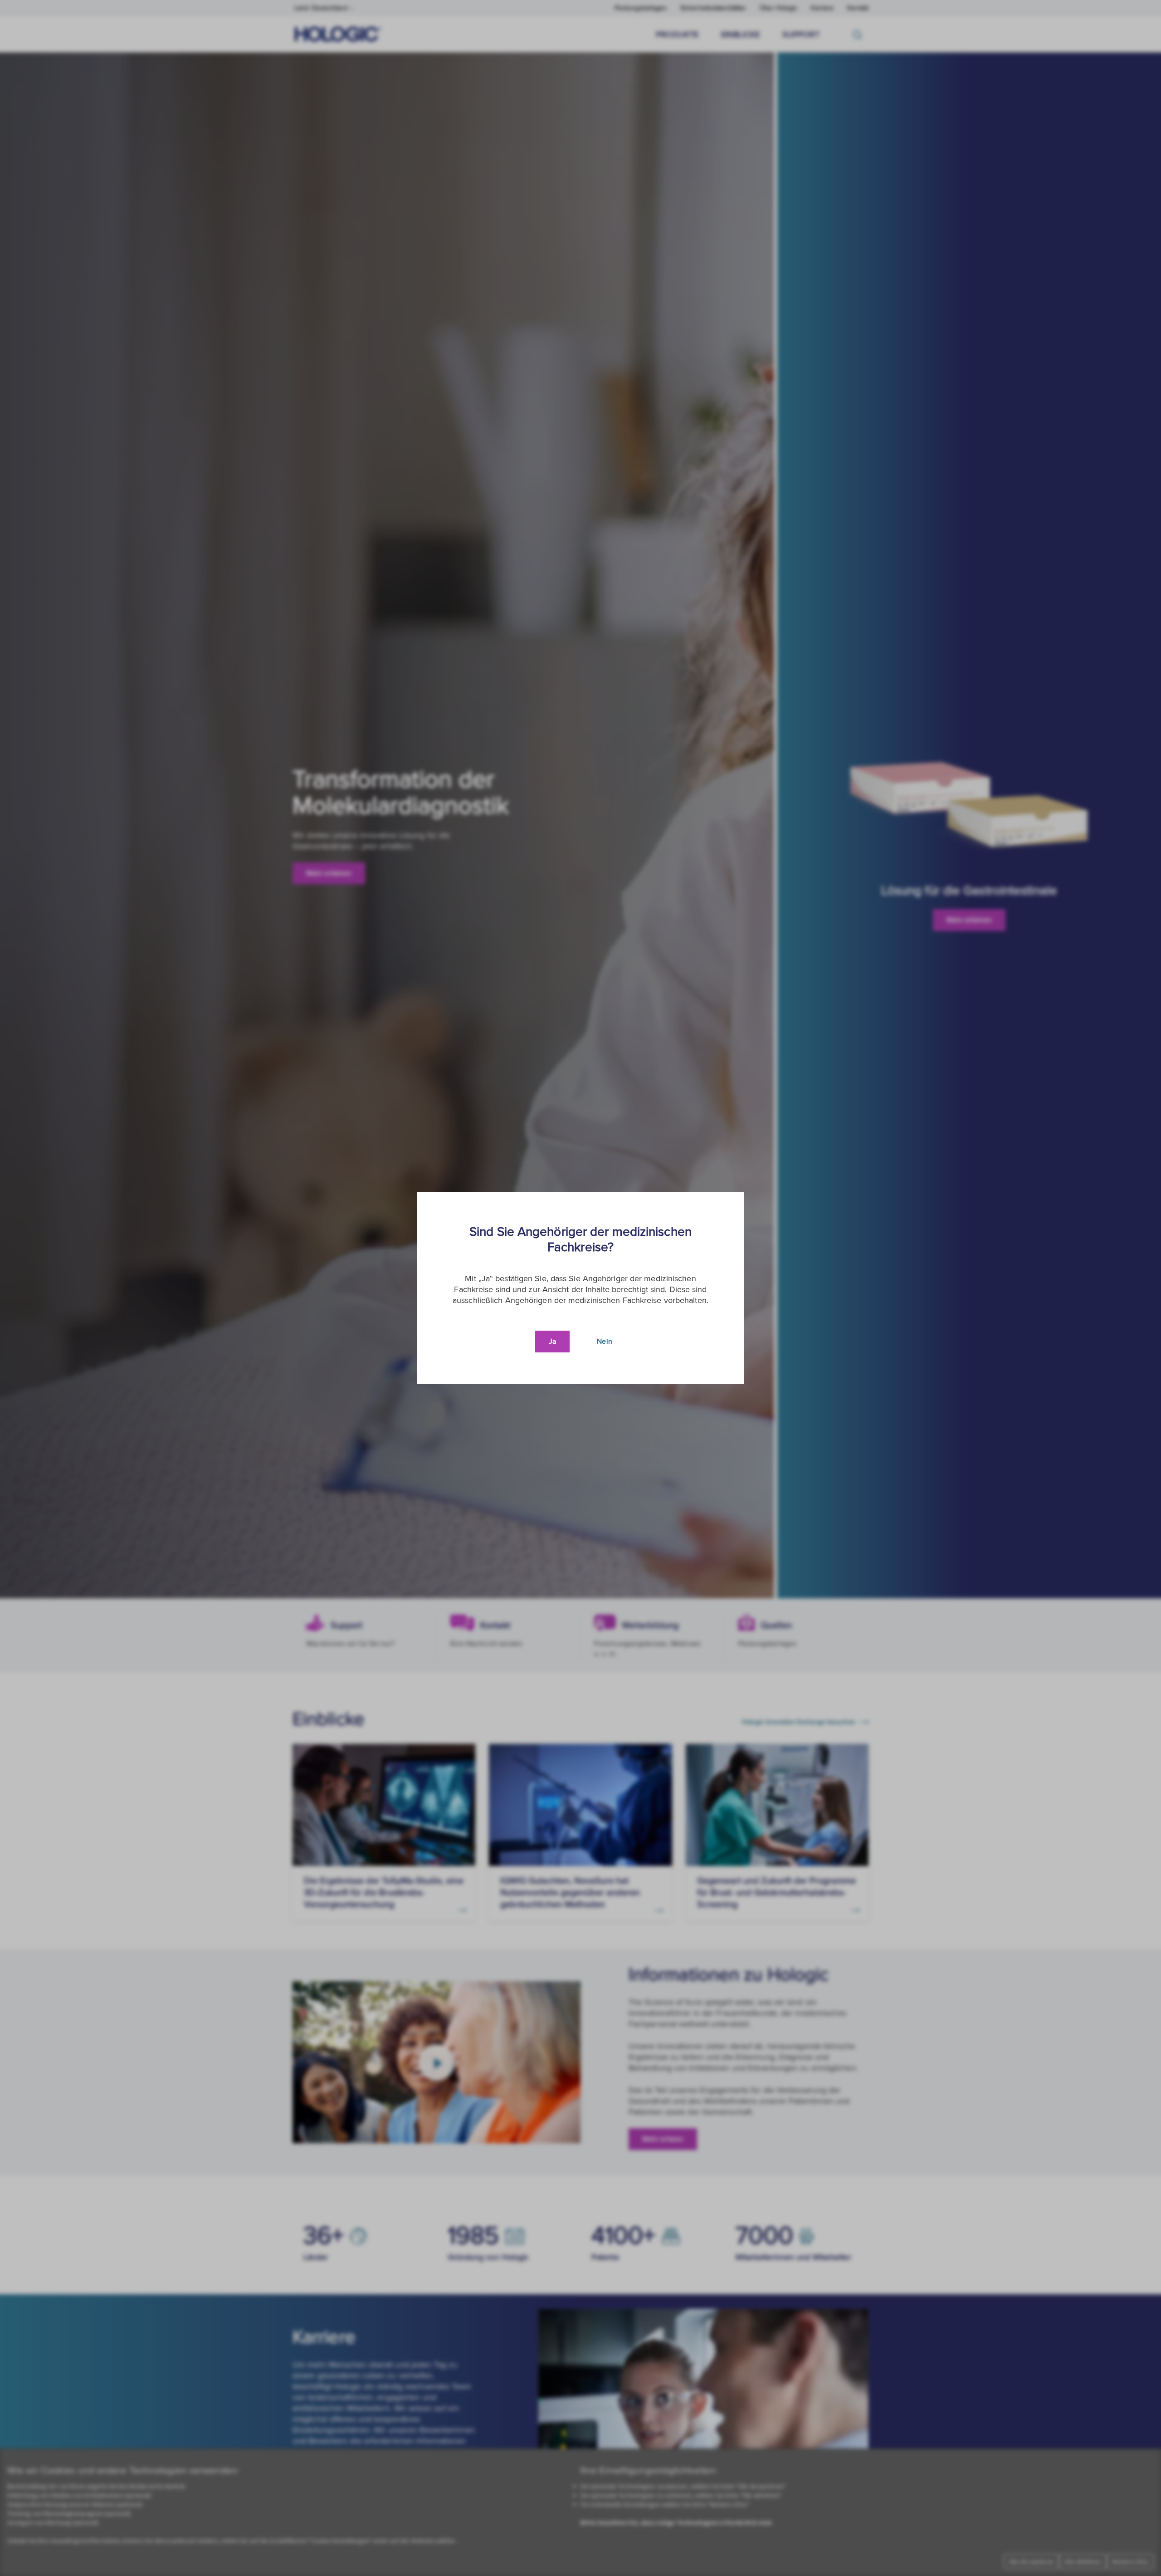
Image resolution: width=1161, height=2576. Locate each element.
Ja (552, 1342)
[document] (580, 1288)
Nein (604, 1342)
